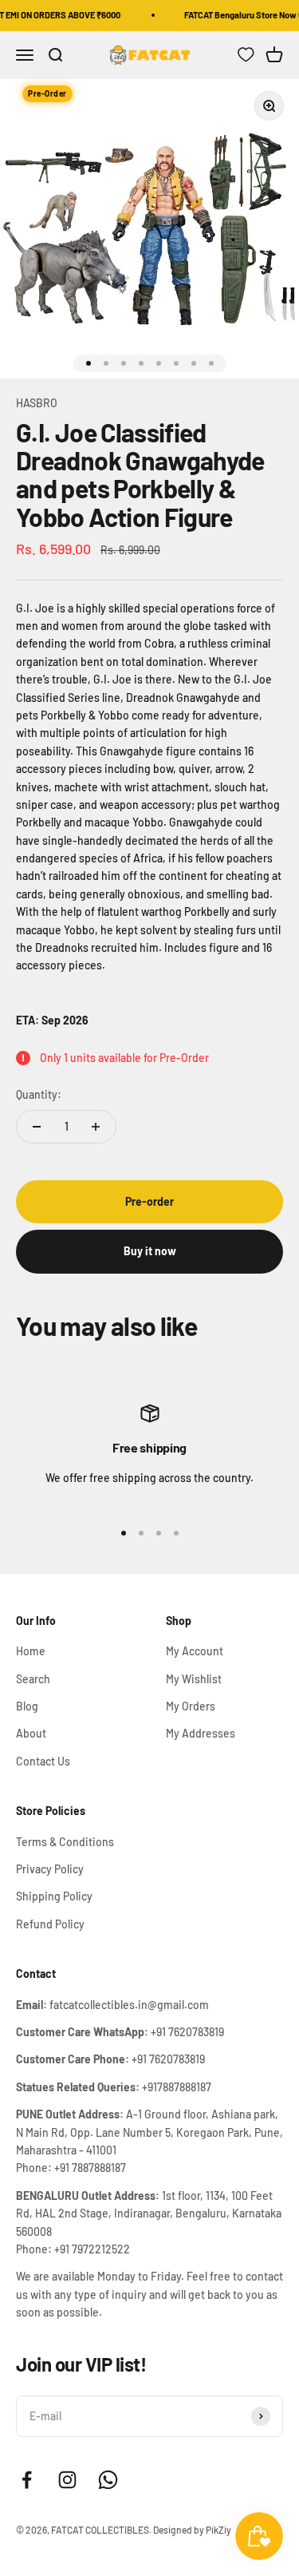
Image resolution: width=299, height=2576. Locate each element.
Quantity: (39, 1094)
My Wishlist (194, 1679)
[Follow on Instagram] (67, 2480)
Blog (27, 1706)
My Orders (191, 1706)
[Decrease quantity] (37, 1127)
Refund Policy (50, 1924)
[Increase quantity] (96, 1127)
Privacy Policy (50, 1869)
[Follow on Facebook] (27, 2480)
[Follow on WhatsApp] (108, 2480)
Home (31, 1651)
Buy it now (150, 1251)
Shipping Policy (54, 1896)
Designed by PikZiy (192, 2530)
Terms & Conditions (65, 1842)
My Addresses (201, 1733)
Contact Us (43, 1761)
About (31, 1733)
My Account (195, 1651)
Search (33, 1679)
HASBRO (37, 403)
